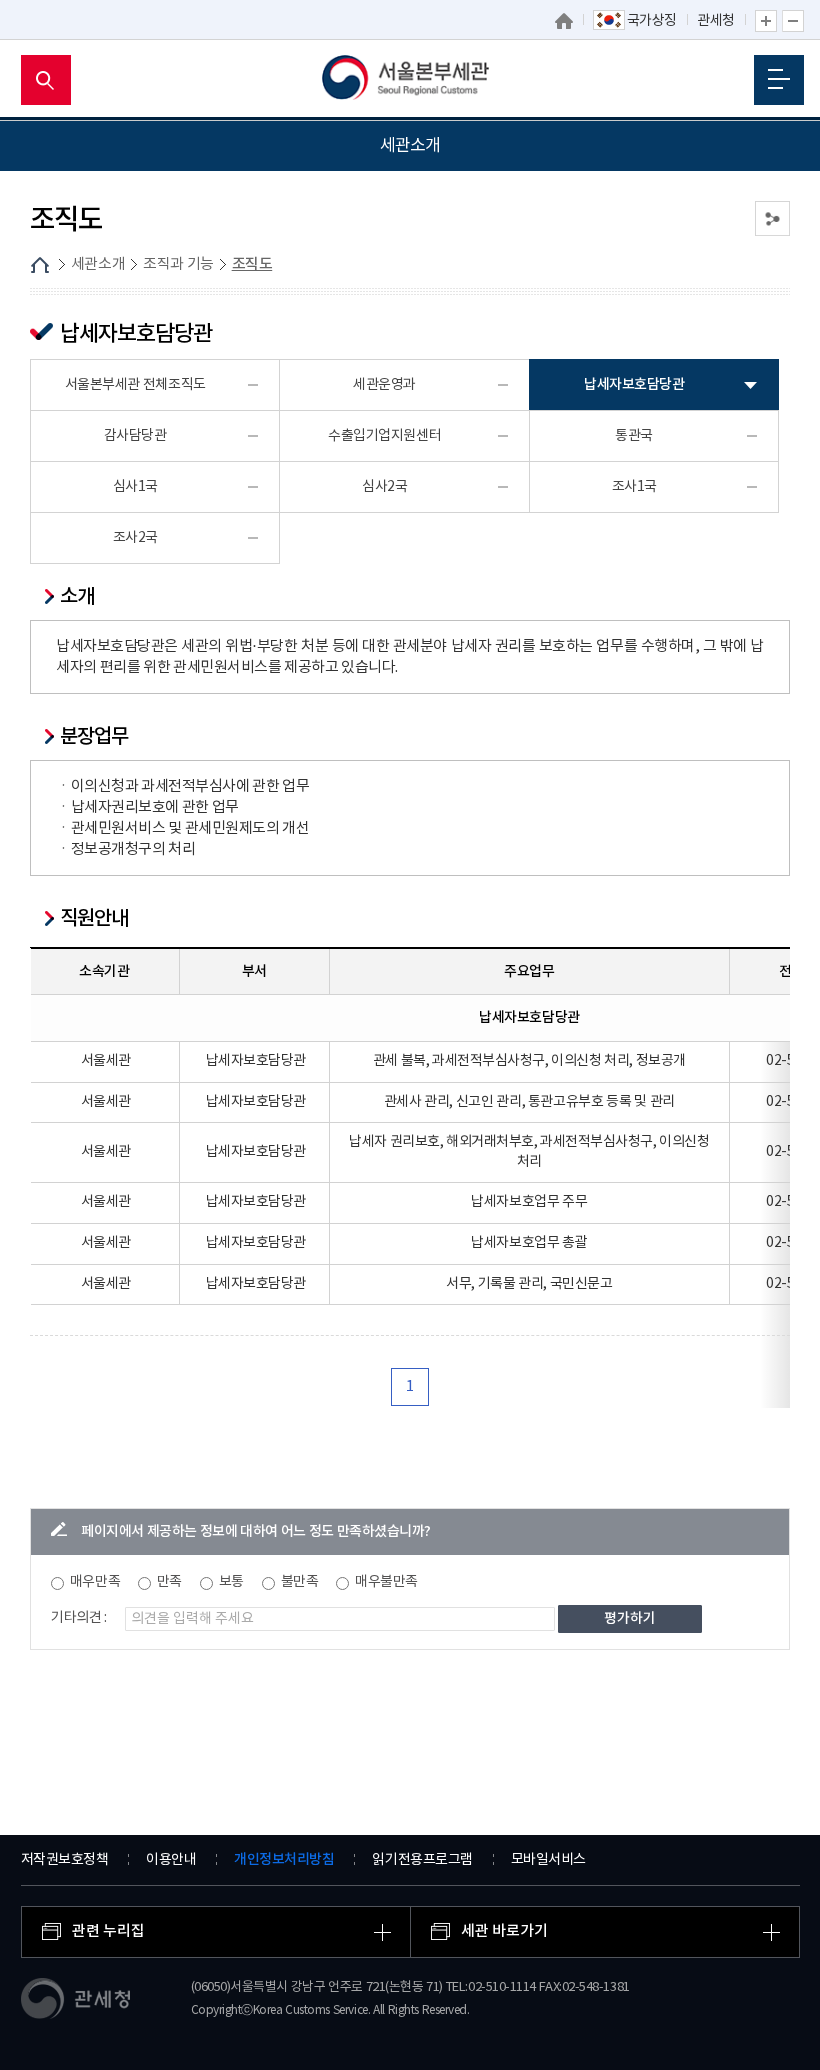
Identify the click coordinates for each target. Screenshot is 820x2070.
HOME (40, 265)
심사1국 (135, 487)
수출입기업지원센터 (384, 436)
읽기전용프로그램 (422, 1860)
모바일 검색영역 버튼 (46, 80)
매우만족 (95, 1582)
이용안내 (171, 1860)
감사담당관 (135, 436)
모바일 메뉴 (779, 80)
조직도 (252, 264)
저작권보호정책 (65, 1860)
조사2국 (135, 538)
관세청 (716, 21)
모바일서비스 (548, 1860)
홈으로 (564, 21)
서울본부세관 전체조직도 (135, 385)
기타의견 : (79, 1618)
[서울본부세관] (410, 80)
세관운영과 (384, 385)
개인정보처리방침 (284, 1859)
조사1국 (634, 487)
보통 (231, 1582)
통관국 (634, 436)
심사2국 (384, 487)
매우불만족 (386, 1582)
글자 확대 (766, 21)
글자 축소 (793, 21)
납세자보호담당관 (634, 384)
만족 (169, 1582)
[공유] (772, 218)
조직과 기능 (178, 264)
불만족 (300, 1582)
